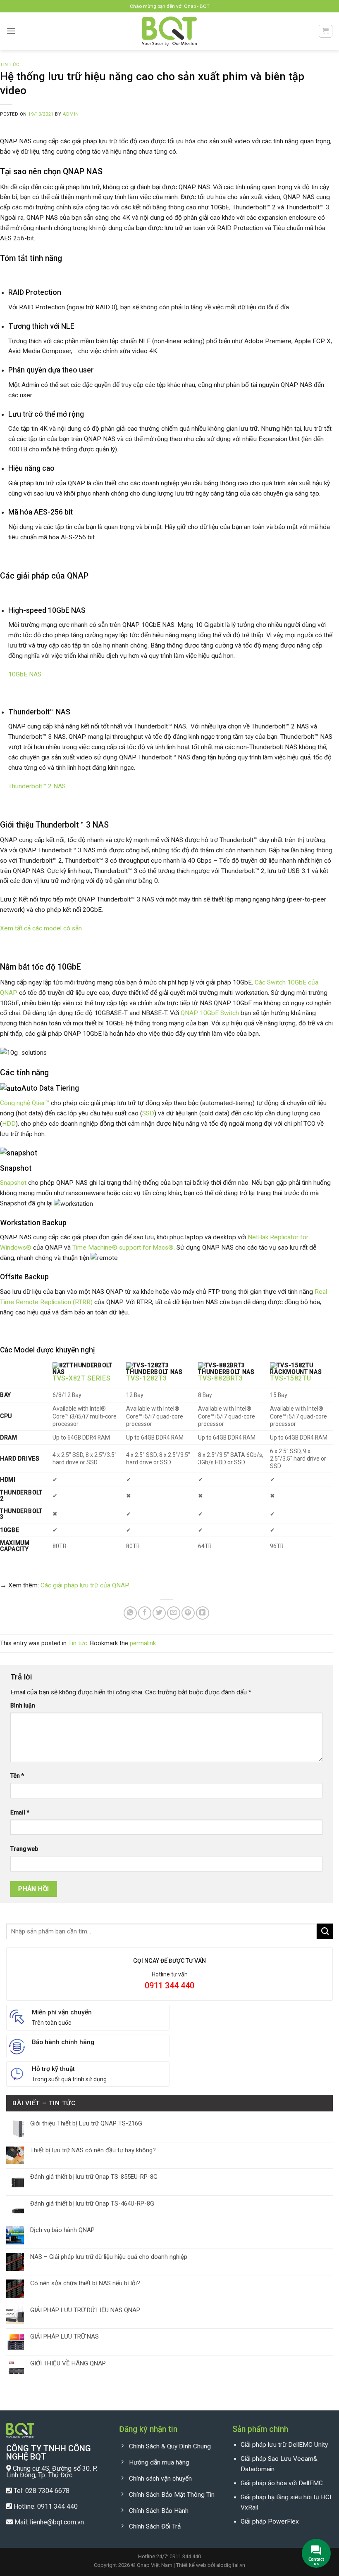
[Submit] (325, 1931)
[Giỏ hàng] (325, 31)
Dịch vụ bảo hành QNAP (62, 2230)
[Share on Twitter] (159, 1613)
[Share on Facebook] (145, 1613)
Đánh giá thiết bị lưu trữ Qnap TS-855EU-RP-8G (94, 2177)
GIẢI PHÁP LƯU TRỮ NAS (64, 2336)
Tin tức (10, 65)
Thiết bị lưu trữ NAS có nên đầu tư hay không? (93, 2150)
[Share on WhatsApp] (130, 1613)
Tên (17, 1776)
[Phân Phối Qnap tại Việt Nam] (169, 31)
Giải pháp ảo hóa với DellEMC (282, 2483)
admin (71, 114)
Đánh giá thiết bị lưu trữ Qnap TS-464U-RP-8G (92, 2204)
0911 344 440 (57, 2506)
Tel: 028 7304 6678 (41, 2491)
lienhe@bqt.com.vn (57, 2522)
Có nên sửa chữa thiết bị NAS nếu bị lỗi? (85, 2283)
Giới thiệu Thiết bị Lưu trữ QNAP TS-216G (86, 2123)
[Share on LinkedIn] (203, 1613)
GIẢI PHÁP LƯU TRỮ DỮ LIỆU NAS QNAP (85, 2310)
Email (20, 1812)
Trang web (24, 1849)
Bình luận (23, 1705)
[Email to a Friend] (174, 1613)
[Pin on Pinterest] (188, 1613)
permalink (143, 1643)
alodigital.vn (231, 2565)
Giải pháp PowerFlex (270, 2521)
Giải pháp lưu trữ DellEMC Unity (284, 2445)
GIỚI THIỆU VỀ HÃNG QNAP (68, 2363)
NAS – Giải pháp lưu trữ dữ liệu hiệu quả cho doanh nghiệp (109, 2257)
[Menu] (11, 31)
